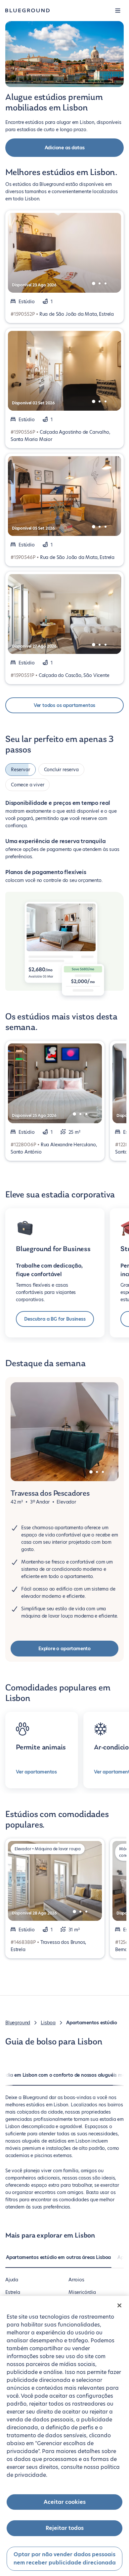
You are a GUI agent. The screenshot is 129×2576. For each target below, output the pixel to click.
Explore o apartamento (64, 1649)
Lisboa (48, 2023)
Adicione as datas (65, 148)
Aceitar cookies (65, 2502)
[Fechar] (119, 2305)
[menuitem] (58, 2261)
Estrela (13, 2292)
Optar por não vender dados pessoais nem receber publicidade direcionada (65, 2559)
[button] (118, 11)
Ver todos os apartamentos (65, 705)
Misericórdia (82, 2292)
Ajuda (12, 2280)
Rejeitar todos (65, 2528)
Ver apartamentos (36, 1772)
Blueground (18, 2023)
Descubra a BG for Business (55, 1319)
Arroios (76, 2280)
